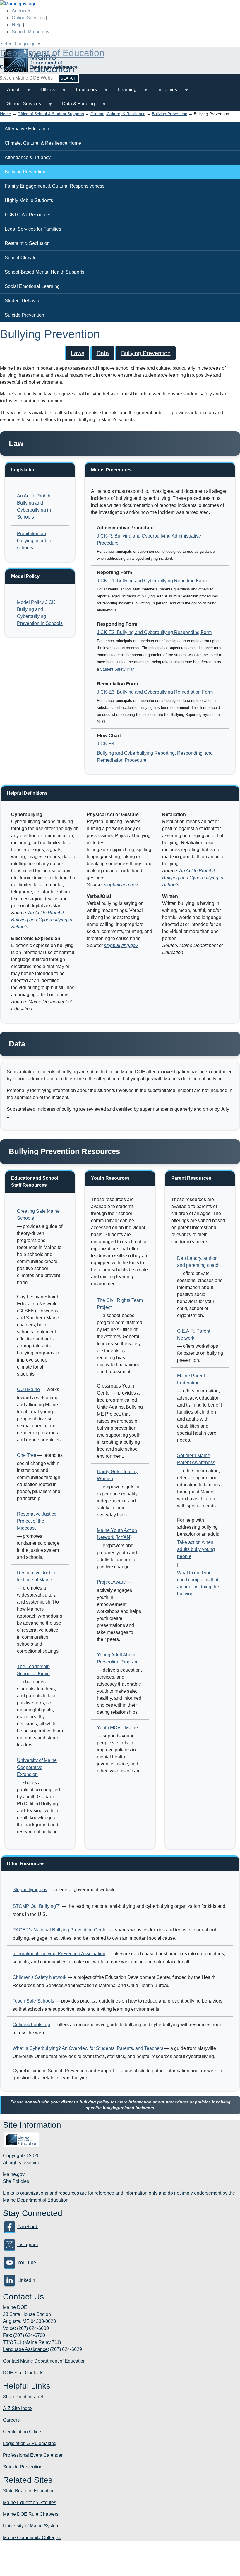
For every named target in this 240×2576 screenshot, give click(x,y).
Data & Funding (75, 106)
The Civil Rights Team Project (120, 1304)
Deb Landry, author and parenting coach (198, 1262)
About (10, 92)
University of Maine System (31, 2526)
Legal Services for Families (33, 229)
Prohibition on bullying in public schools (35, 541)
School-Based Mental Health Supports (44, 272)
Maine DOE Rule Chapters (31, 2514)
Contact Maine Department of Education (44, 2361)
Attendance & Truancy (28, 157)
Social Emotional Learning (32, 286)
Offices (44, 92)
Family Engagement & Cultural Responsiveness (55, 186)
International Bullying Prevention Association (59, 1954)
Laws (78, 353)
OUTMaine (28, 1389)
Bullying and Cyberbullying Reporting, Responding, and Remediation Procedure (155, 757)
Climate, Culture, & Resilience (118, 114)
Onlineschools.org (31, 2025)
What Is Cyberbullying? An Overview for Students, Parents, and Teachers (88, 2048)
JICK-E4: (106, 744)
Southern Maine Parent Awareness (196, 1459)
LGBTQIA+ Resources (28, 215)
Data (103, 353)
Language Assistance (53, 67)
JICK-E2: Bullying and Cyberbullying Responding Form (154, 632)
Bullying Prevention (170, 114)
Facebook (28, 2227)
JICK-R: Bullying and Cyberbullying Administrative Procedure (149, 539)
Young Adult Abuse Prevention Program (118, 1658)
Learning (124, 92)
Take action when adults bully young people (196, 1549)
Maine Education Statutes (30, 2502)
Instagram (28, 2244)
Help (17, 25)
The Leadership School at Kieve (33, 1670)
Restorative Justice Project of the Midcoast (37, 1521)
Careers (11, 2420)
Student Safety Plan (117, 669)
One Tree (27, 1455)
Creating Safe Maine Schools (38, 1215)
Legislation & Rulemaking (30, 2443)
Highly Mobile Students (29, 200)
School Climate (21, 258)
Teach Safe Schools (33, 2001)
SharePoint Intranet (23, 2397)
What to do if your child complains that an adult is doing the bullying (198, 1583)
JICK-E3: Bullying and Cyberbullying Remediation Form (155, 692)
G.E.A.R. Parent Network (194, 1334)
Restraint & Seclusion (27, 243)
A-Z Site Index (18, 2408)
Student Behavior (23, 301)
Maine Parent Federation (191, 1379)
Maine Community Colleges (32, 2538)
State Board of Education (29, 2491)
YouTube (27, 2262)
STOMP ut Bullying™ (37, 1906)
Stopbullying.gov (30, 1890)
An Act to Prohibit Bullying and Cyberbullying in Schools (35, 506)
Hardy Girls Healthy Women (117, 1475)
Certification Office (22, 2432)
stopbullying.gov (121, 885)
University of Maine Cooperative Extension (37, 1767)
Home (6, 114)
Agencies (22, 11)
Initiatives (164, 92)
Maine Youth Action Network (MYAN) (117, 1534)
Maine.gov (14, 2174)
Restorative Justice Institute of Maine (37, 1576)
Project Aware (111, 1582)
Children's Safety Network (40, 1977)
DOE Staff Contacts (23, 2373)
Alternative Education (27, 129)
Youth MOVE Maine (117, 1728)
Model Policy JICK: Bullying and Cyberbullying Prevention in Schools (40, 613)
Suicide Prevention (24, 315)
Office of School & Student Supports (51, 114)
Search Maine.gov (31, 32)
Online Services (28, 18)
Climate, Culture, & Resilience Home (43, 143)
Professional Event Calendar (33, 2455)
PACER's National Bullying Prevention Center (60, 1930)
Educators (83, 92)
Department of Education (52, 53)
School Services (20, 106)
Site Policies (16, 2181)
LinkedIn (26, 2280)
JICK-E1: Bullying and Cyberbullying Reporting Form (152, 581)
